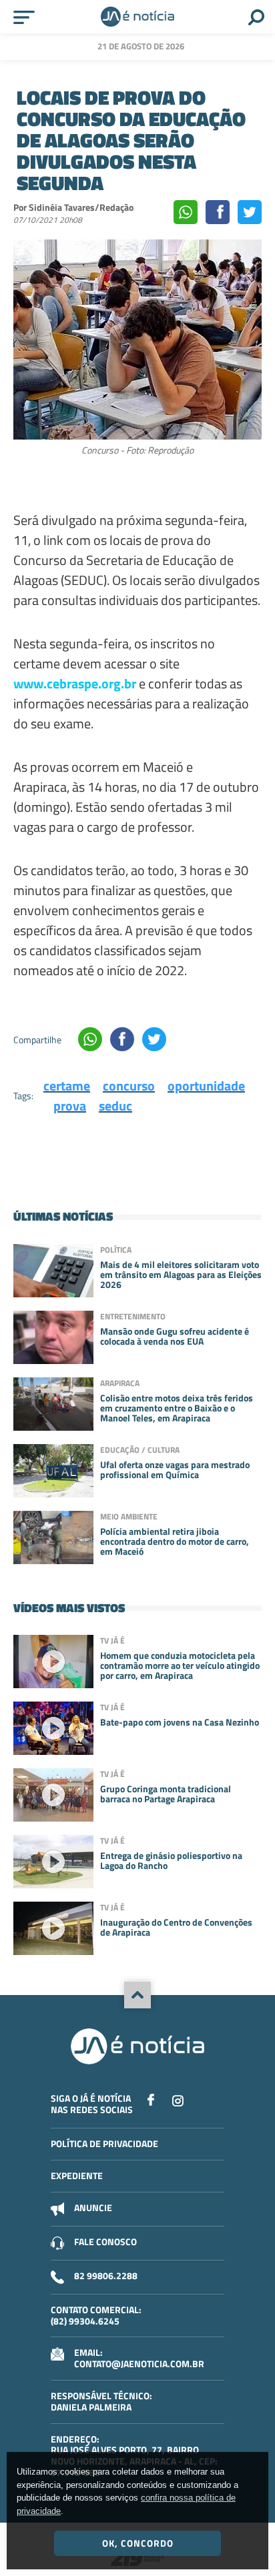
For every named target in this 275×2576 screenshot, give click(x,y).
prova (70, 1106)
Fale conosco (105, 2241)
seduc (115, 1106)
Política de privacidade (104, 2143)
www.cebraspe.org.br (75, 683)
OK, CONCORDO (138, 2543)
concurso (129, 1086)
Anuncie (93, 2207)
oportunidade (206, 1086)
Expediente (77, 2175)
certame (67, 1086)
